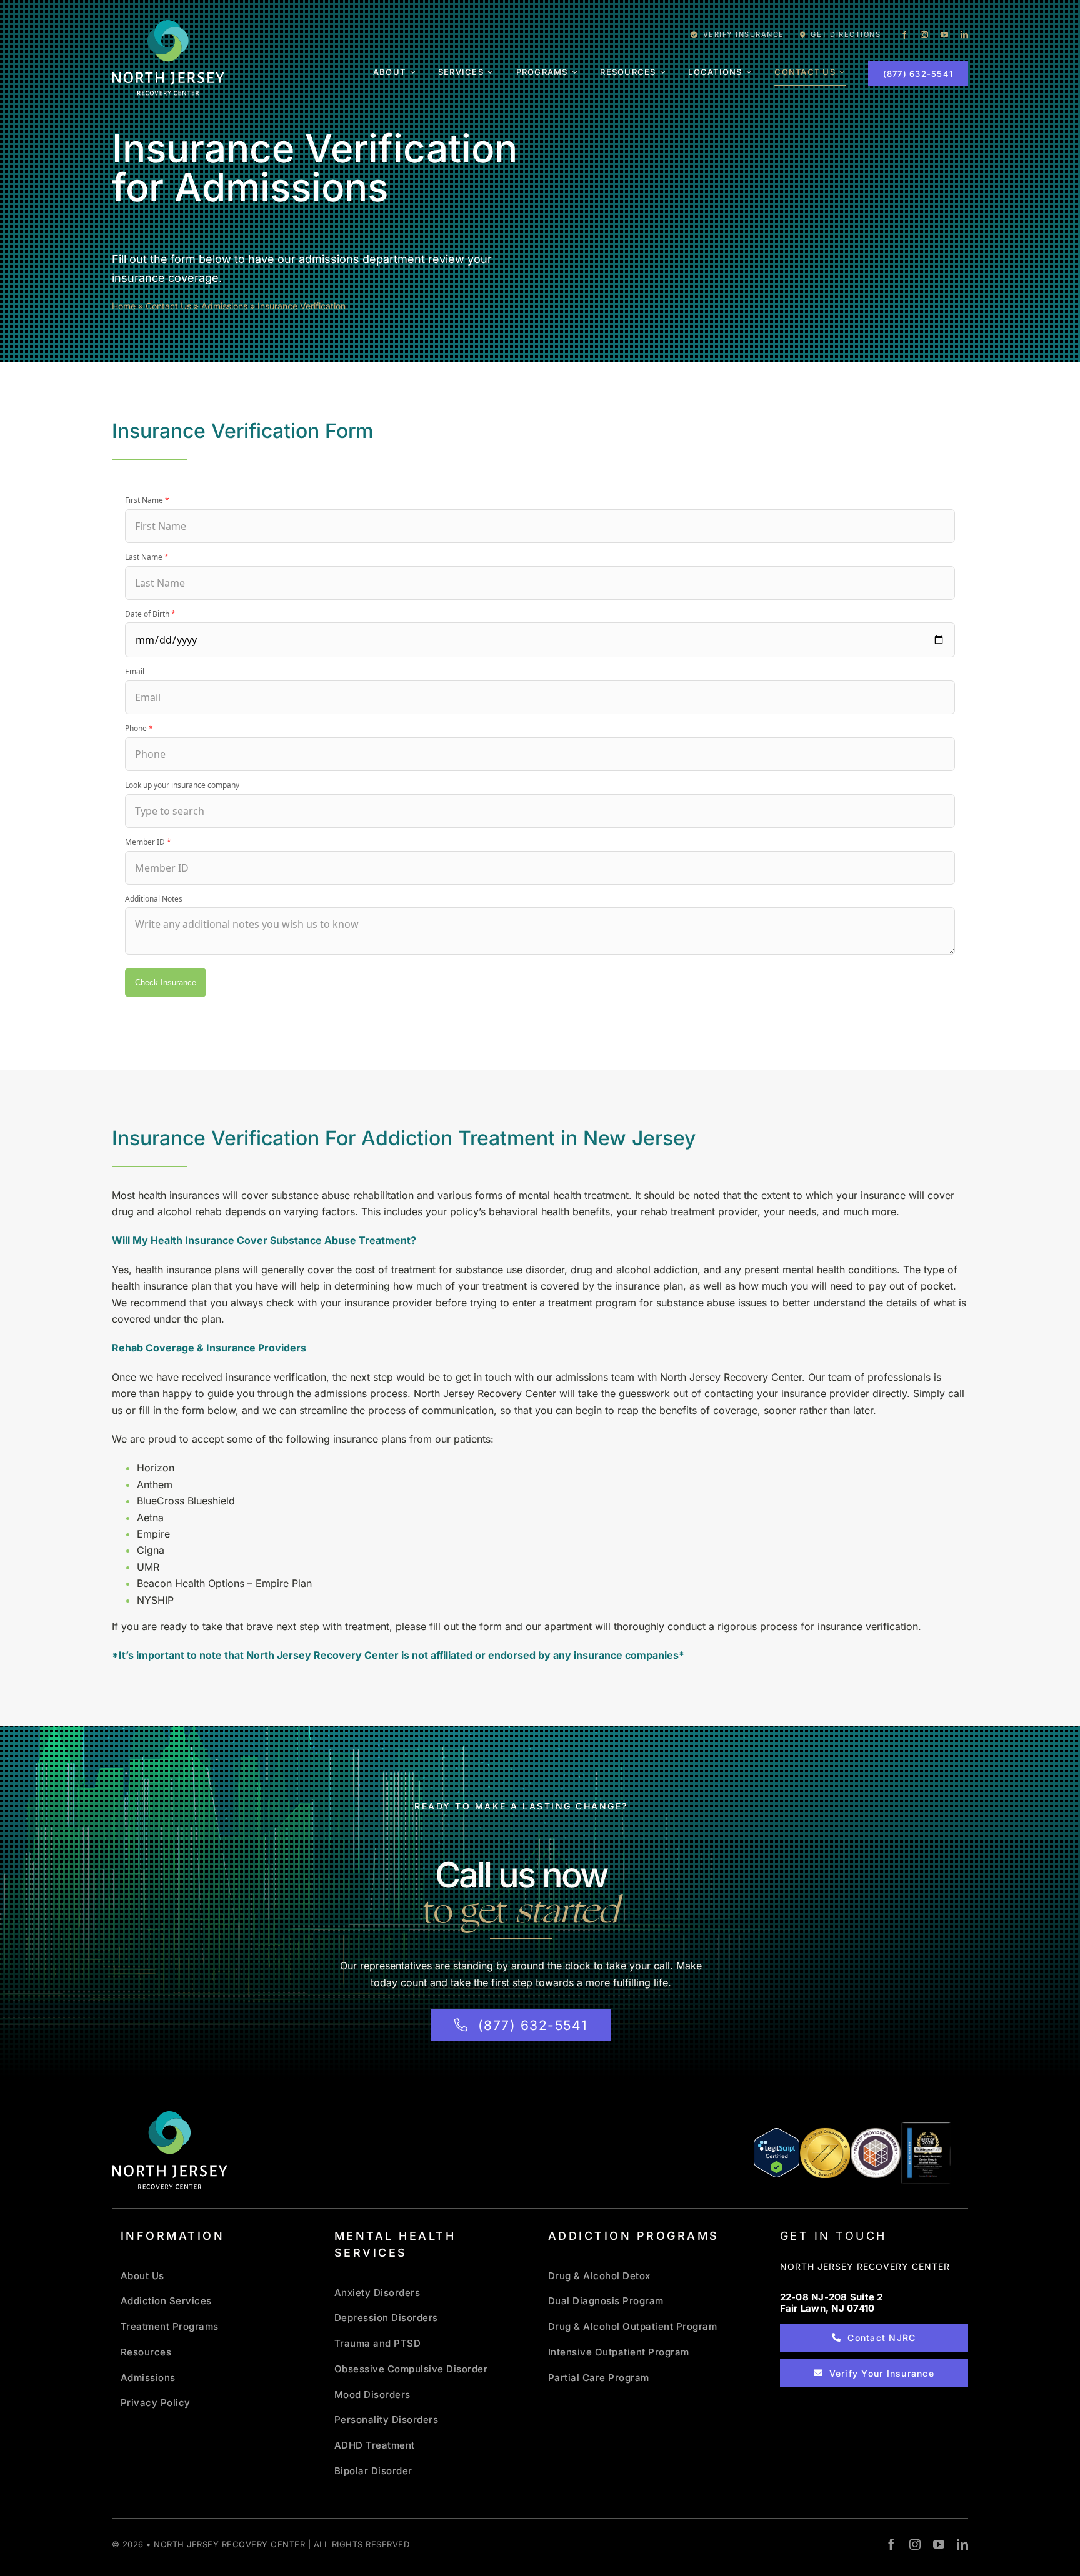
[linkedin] (964, 35)
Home (124, 306)
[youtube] (944, 35)
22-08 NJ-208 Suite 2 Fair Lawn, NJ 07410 (832, 2303)
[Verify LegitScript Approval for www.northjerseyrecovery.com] (777, 2153)
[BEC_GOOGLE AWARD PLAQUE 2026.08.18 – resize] (926, 2127)
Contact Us (168, 306)
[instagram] (924, 35)
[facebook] (904, 35)
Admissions (224, 306)
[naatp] (876, 2132)
